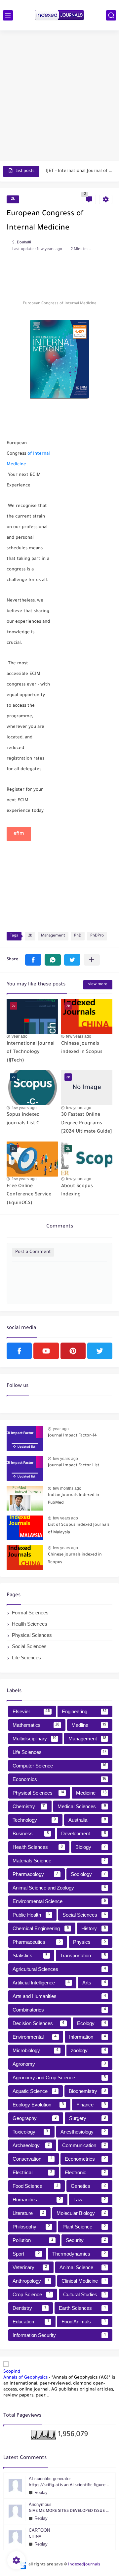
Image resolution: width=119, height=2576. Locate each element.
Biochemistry (87, 2091)
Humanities (37, 2200)
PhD (78, 936)
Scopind (12, 2372)
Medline (89, 1725)
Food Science (35, 2186)
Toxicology (30, 2132)
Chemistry (29, 1806)
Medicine (91, 1793)
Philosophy (31, 2227)
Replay (41, 2493)
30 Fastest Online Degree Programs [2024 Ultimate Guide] (87, 1123)
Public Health (31, 1915)
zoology (88, 2050)
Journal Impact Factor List (74, 1466)
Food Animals (84, 2322)
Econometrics (85, 2159)
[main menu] (8, 15)
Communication (84, 2145)
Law (90, 2200)
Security (86, 2240)
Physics (90, 1942)
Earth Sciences (82, 2308)
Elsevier (31, 1711)
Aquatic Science (34, 2091)
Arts (94, 1983)
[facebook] (19, 1351)
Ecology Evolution (38, 2105)
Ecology (92, 2023)
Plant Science (84, 2227)
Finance (91, 2105)
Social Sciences (29, 1646)
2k (13, 199)
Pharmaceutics (37, 1942)
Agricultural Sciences (59, 1969)
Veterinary (30, 2267)
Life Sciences (26, 1658)
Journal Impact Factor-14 (72, 1436)
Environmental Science (59, 1901)
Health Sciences (30, 1624)
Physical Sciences (32, 1635)
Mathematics (36, 1725)
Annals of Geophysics (25, 2378)
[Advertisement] (59, 97)
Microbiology (36, 2050)
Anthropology (31, 2281)
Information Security (59, 2335)
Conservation (32, 2159)
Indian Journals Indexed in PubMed (74, 1499)
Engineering (84, 1711)
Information (88, 2037)
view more (98, 985)
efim (19, 834)
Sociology (88, 1874)
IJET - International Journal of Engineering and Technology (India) (79, 171)
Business (31, 1833)
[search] (111, 15)
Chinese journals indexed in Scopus (75, 1558)
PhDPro (97, 936)
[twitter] (100, 1351)
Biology (91, 1847)
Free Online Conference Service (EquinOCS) (29, 1195)
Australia (87, 1820)
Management (53, 936)
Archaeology (31, 2145)
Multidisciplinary (35, 1739)
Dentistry (29, 2308)
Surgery (88, 2118)
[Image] (25, 1439)
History (94, 1928)
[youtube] (46, 1351)
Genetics (88, 2186)
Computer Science (59, 1766)
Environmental (35, 2037)
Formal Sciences (30, 1613)
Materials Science (59, 1861)
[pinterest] (73, 1351)
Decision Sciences (39, 2023)
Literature (28, 2213)
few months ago (67, 1488)
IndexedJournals (84, 2565)
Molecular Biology (81, 2213)
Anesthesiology (83, 2132)
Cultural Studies (84, 2294)
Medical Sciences (82, 1806)
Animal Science (83, 2267)
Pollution (33, 2240)
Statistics (30, 1955)
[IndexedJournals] (59, 15)
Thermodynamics (79, 2254)
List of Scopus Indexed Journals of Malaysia (79, 1529)
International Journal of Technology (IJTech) (31, 1052)
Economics (59, 1779)
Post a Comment (33, 1252)
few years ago (79, 1036)
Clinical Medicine (84, 2281)
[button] (33, 960)
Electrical (32, 2172)
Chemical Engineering (41, 1928)
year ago (20, 1036)
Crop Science (32, 2294)
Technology (34, 1820)
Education (31, 2322)
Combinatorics (59, 2010)
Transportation (83, 1955)
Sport (26, 2254)
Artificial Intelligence (41, 1983)
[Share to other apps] (92, 960)
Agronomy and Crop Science (59, 2077)
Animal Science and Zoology (59, 1888)
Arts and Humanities (59, 1996)
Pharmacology (35, 1874)
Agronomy (59, 2064)
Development (84, 1833)
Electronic (85, 2172)
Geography (35, 2118)
